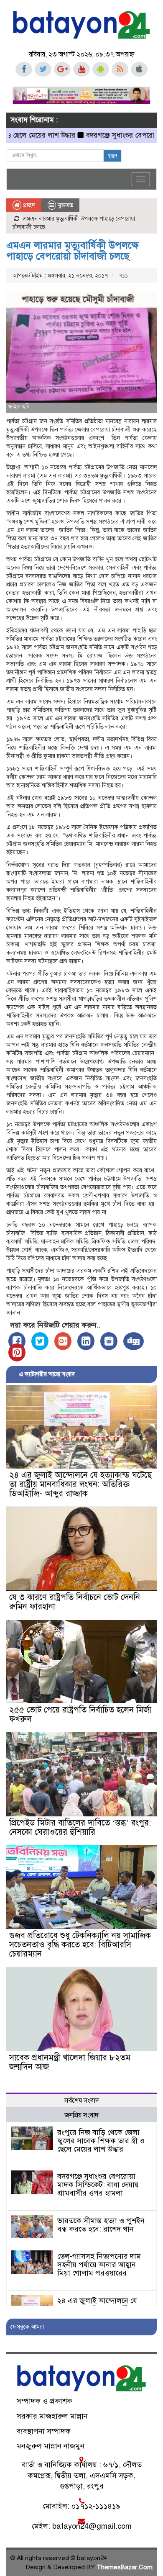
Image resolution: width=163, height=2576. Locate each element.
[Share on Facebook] (17, 1341)
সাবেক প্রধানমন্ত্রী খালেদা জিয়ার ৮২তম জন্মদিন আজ (70, 2062)
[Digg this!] (134, 1341)
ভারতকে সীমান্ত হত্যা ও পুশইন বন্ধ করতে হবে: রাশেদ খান (101, 2225)
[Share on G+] (63, 1341)
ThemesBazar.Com (125, 2567)
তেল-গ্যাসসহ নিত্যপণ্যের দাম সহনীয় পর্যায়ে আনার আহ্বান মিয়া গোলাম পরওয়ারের (99, 2265)
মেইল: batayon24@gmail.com (82, 2526)
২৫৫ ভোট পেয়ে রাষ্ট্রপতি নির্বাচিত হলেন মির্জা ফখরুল (80, 1714)
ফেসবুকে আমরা (27, 2327)
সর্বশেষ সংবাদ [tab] (82, 2101)
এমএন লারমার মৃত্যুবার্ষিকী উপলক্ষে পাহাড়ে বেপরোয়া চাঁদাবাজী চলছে (73, 251)
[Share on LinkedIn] (86, 1341)
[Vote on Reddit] (109, 1341)
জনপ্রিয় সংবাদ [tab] (81, 2115)
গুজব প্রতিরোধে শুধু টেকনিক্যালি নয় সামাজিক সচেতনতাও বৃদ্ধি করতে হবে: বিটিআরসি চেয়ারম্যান (80, 1945)
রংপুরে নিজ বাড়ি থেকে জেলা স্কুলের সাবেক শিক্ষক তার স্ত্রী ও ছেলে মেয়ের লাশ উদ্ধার (101, 2141)
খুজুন (112, 156)
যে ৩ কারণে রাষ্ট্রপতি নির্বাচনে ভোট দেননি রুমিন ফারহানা (75, 1602)
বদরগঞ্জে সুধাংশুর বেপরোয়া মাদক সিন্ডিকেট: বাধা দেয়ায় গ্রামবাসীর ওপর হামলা (98, 2185)
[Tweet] (40, 1341)
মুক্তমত (65, 205)
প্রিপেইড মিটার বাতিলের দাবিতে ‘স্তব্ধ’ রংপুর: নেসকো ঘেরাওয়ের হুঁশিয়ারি (80, 1827)
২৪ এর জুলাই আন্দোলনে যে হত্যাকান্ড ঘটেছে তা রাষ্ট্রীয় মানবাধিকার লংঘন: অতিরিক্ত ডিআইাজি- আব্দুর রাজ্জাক (80, 1484)
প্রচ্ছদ (28, 205)
